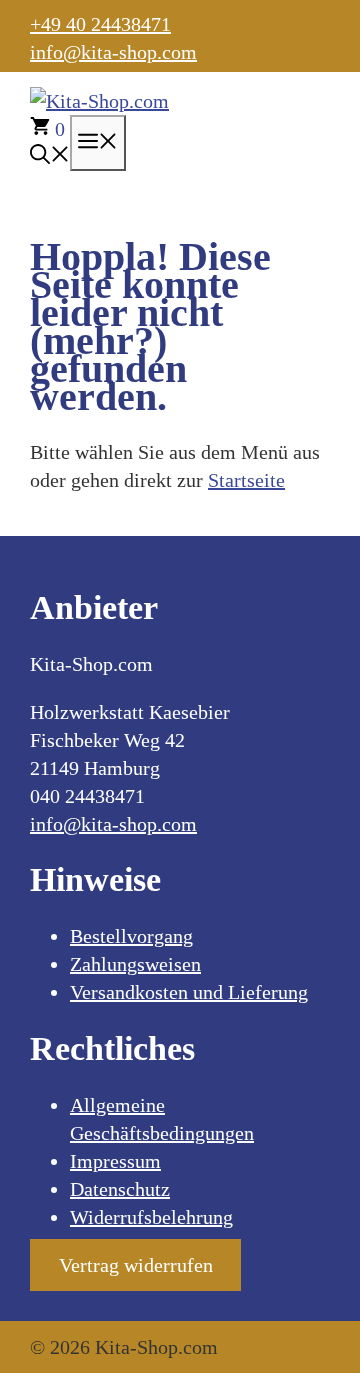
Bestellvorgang (131, 936)
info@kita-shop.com (113, 52)
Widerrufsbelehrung (151, 1217)
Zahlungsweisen (135, 964)
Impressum (115, 1161)
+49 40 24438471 (100, 24)
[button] (50, 157)
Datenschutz (120, 1189)
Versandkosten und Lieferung (189, 992)
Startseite (246, 480)
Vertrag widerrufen (136, 1265)
